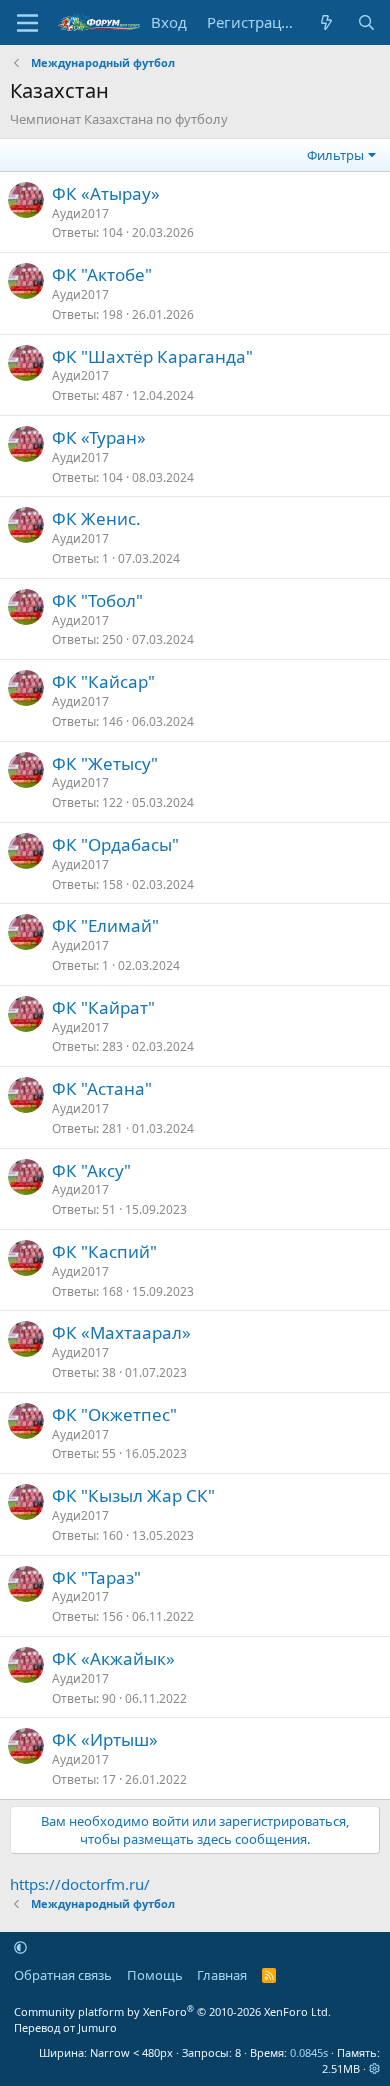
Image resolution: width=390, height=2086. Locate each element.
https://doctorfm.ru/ (80, 1884)
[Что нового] (326, 22)
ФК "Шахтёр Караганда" (152, 356)
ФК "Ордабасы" (115, 844)
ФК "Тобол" (97, 600)
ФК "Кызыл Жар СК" (133, 1495)
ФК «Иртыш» (105, 1739)
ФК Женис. (96, 518)
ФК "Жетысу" (105, 763)
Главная (222, 1975)
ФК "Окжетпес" (114, 1414)
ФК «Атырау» (106, 193)
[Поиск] (366, 22)
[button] (20, 1947)
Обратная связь (63, 1975)
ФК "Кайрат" (103, 1007)
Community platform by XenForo (172, 2011)
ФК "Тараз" (96, 1577)
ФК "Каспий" (104, 1251)
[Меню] (27, 23)
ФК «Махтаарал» (121, 1332)
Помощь (155, 1975)
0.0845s (309, 2052)
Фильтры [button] (335, 155)
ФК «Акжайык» (113, 1658)
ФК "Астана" (102, 1088)
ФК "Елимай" (105, 925)
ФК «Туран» (99, 437)
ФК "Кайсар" (103, 681)
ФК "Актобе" (102, 274)
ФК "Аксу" (91, 1170)
